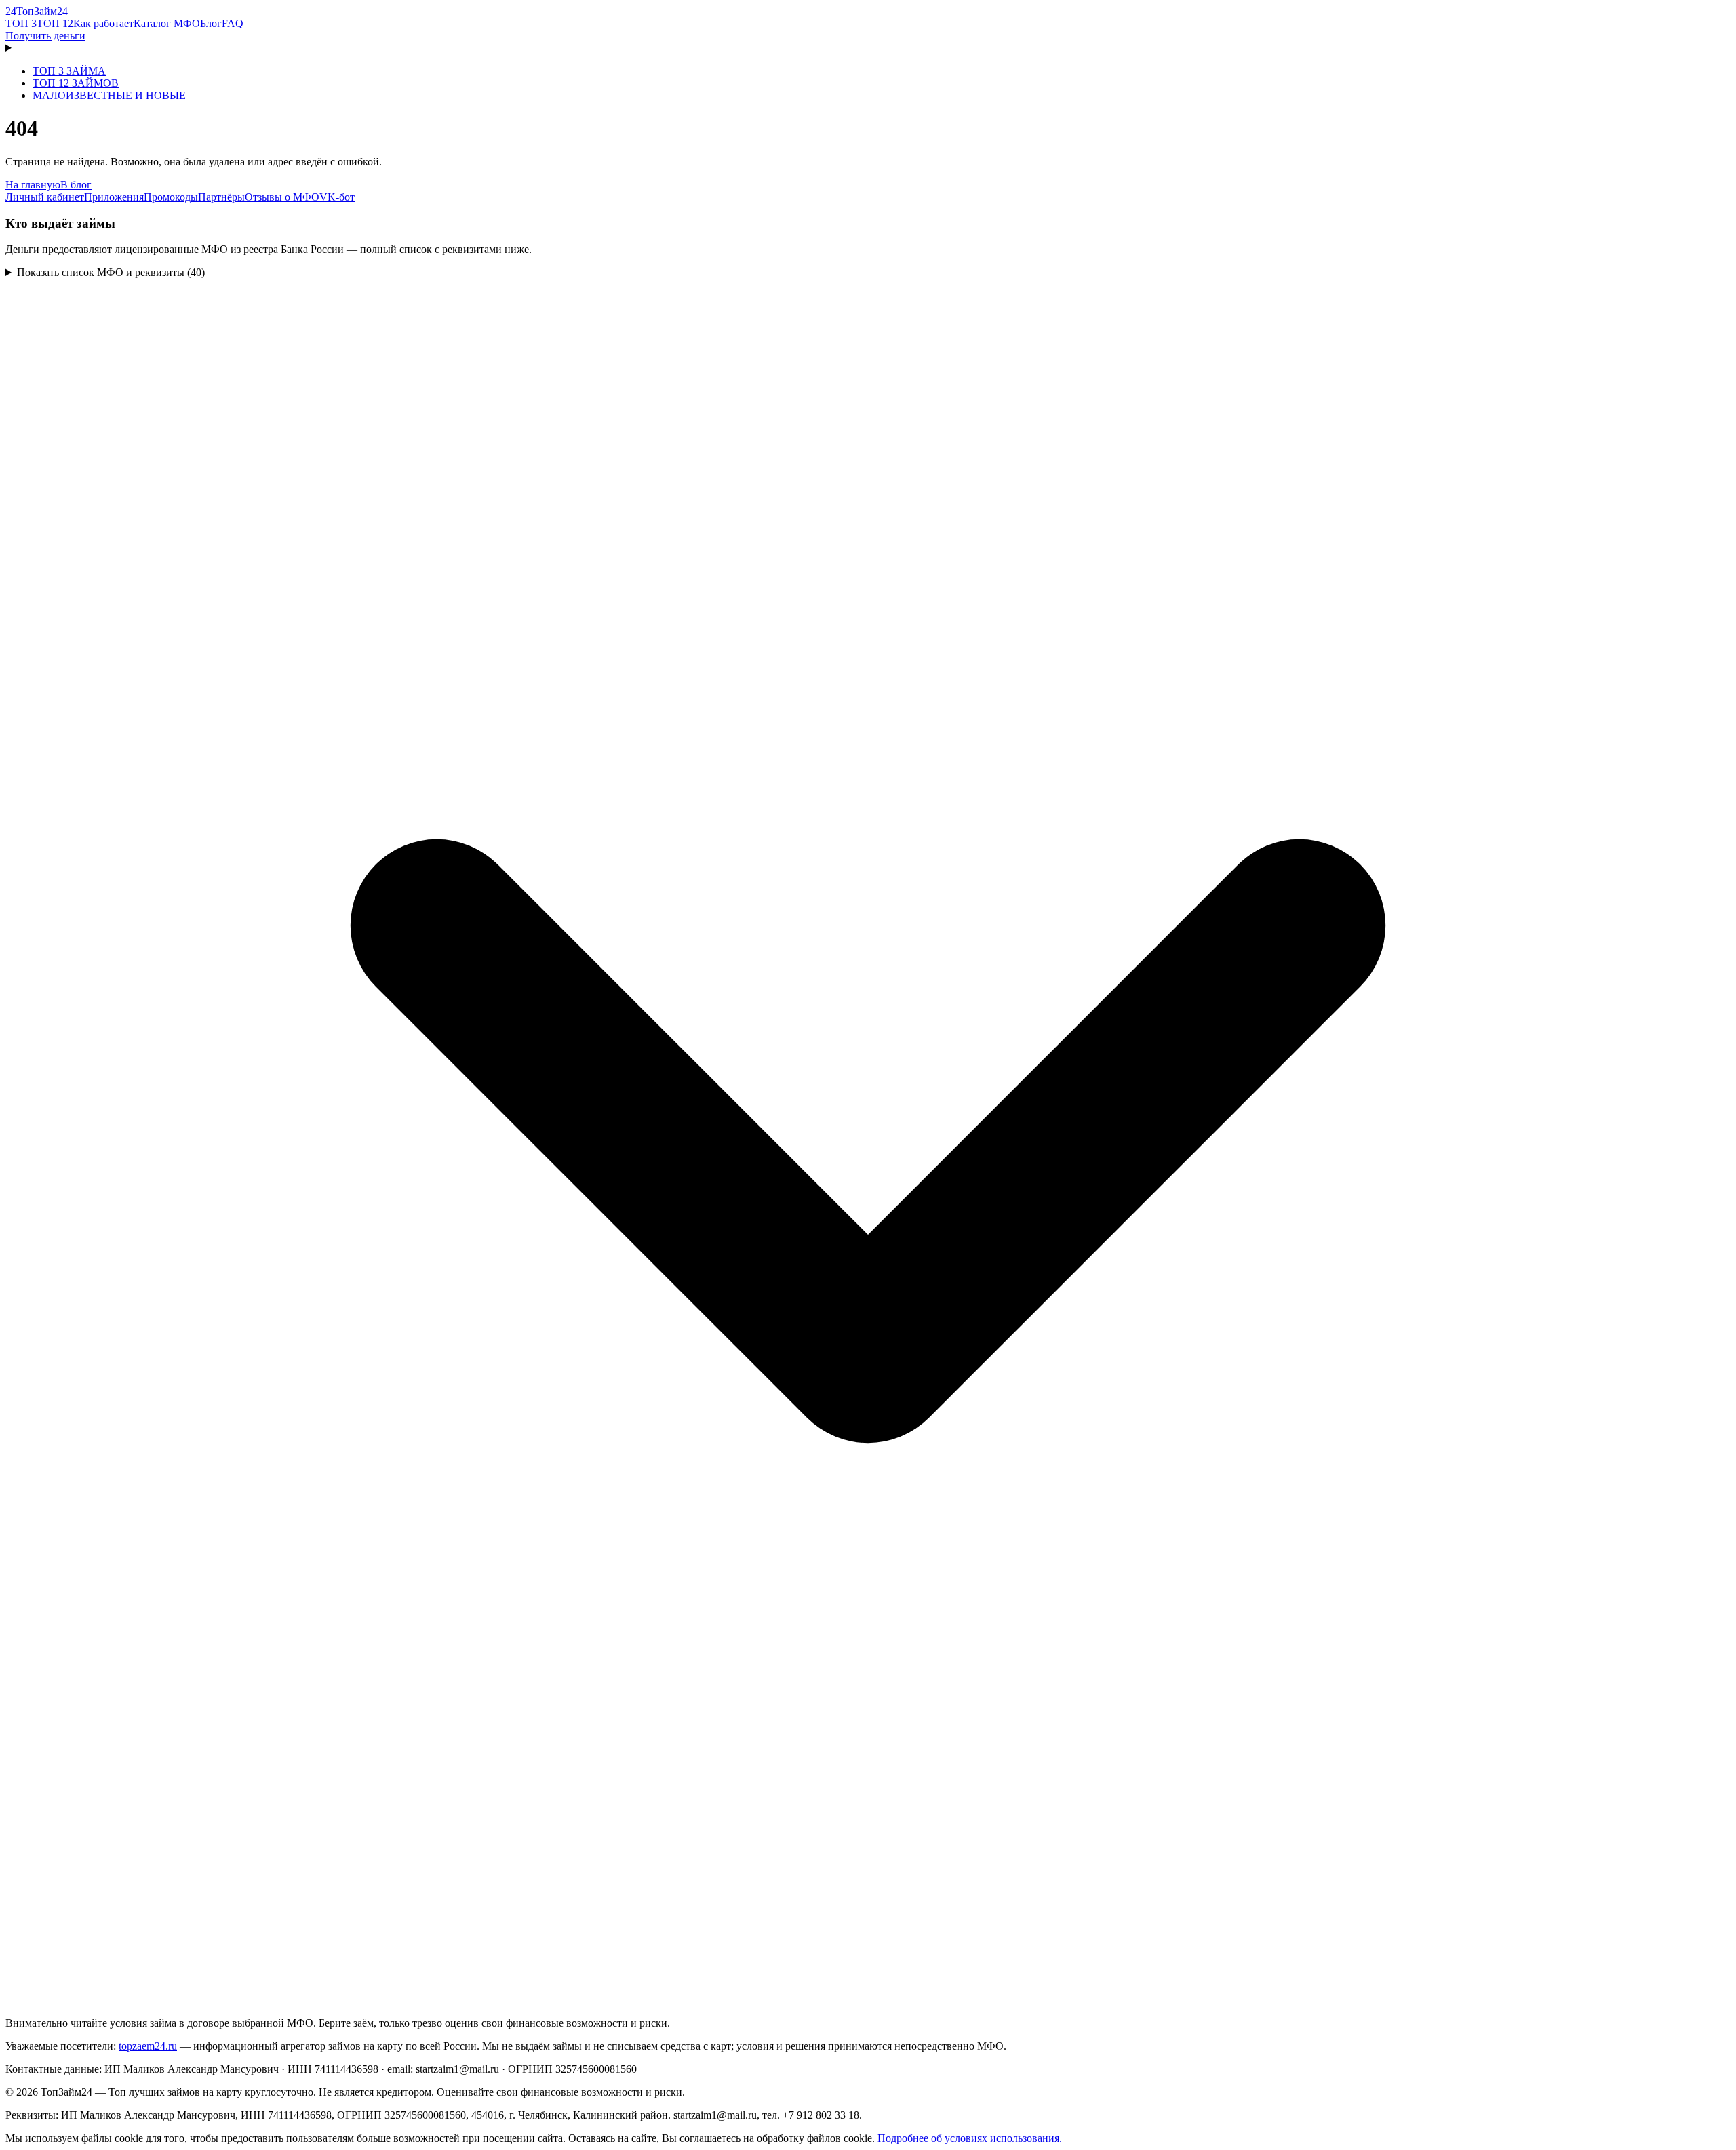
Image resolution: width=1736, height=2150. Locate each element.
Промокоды (171, 197)
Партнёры (221, 197)
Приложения (114, 197)
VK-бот (337, 197)
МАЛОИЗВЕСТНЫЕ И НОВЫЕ (109, 95)
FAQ (233, 23)
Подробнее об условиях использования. (970, 2138)
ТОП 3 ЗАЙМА (69, 71)
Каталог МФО (167, 23)
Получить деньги (45, 36)
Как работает (103, 23)
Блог (211, 23)
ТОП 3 (21, 23)
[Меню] (868, 48)
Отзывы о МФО (282, 197)
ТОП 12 (55, 23)
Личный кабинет (45, 197)
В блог (76, 185)
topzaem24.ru (148, 2046)
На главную (33, 185)
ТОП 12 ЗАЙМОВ (76, 83)
